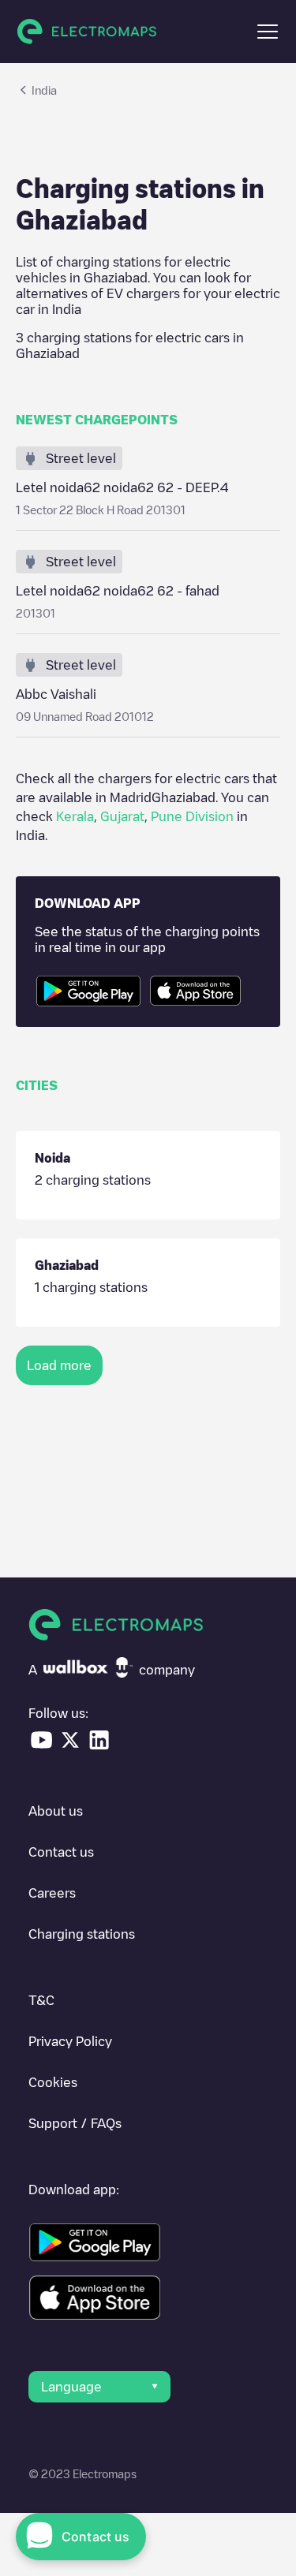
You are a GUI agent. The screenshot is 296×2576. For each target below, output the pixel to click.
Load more (59, 1365)
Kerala (75, 816)
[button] (268, 32)
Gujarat (122, 816)
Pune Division (192, 816)
